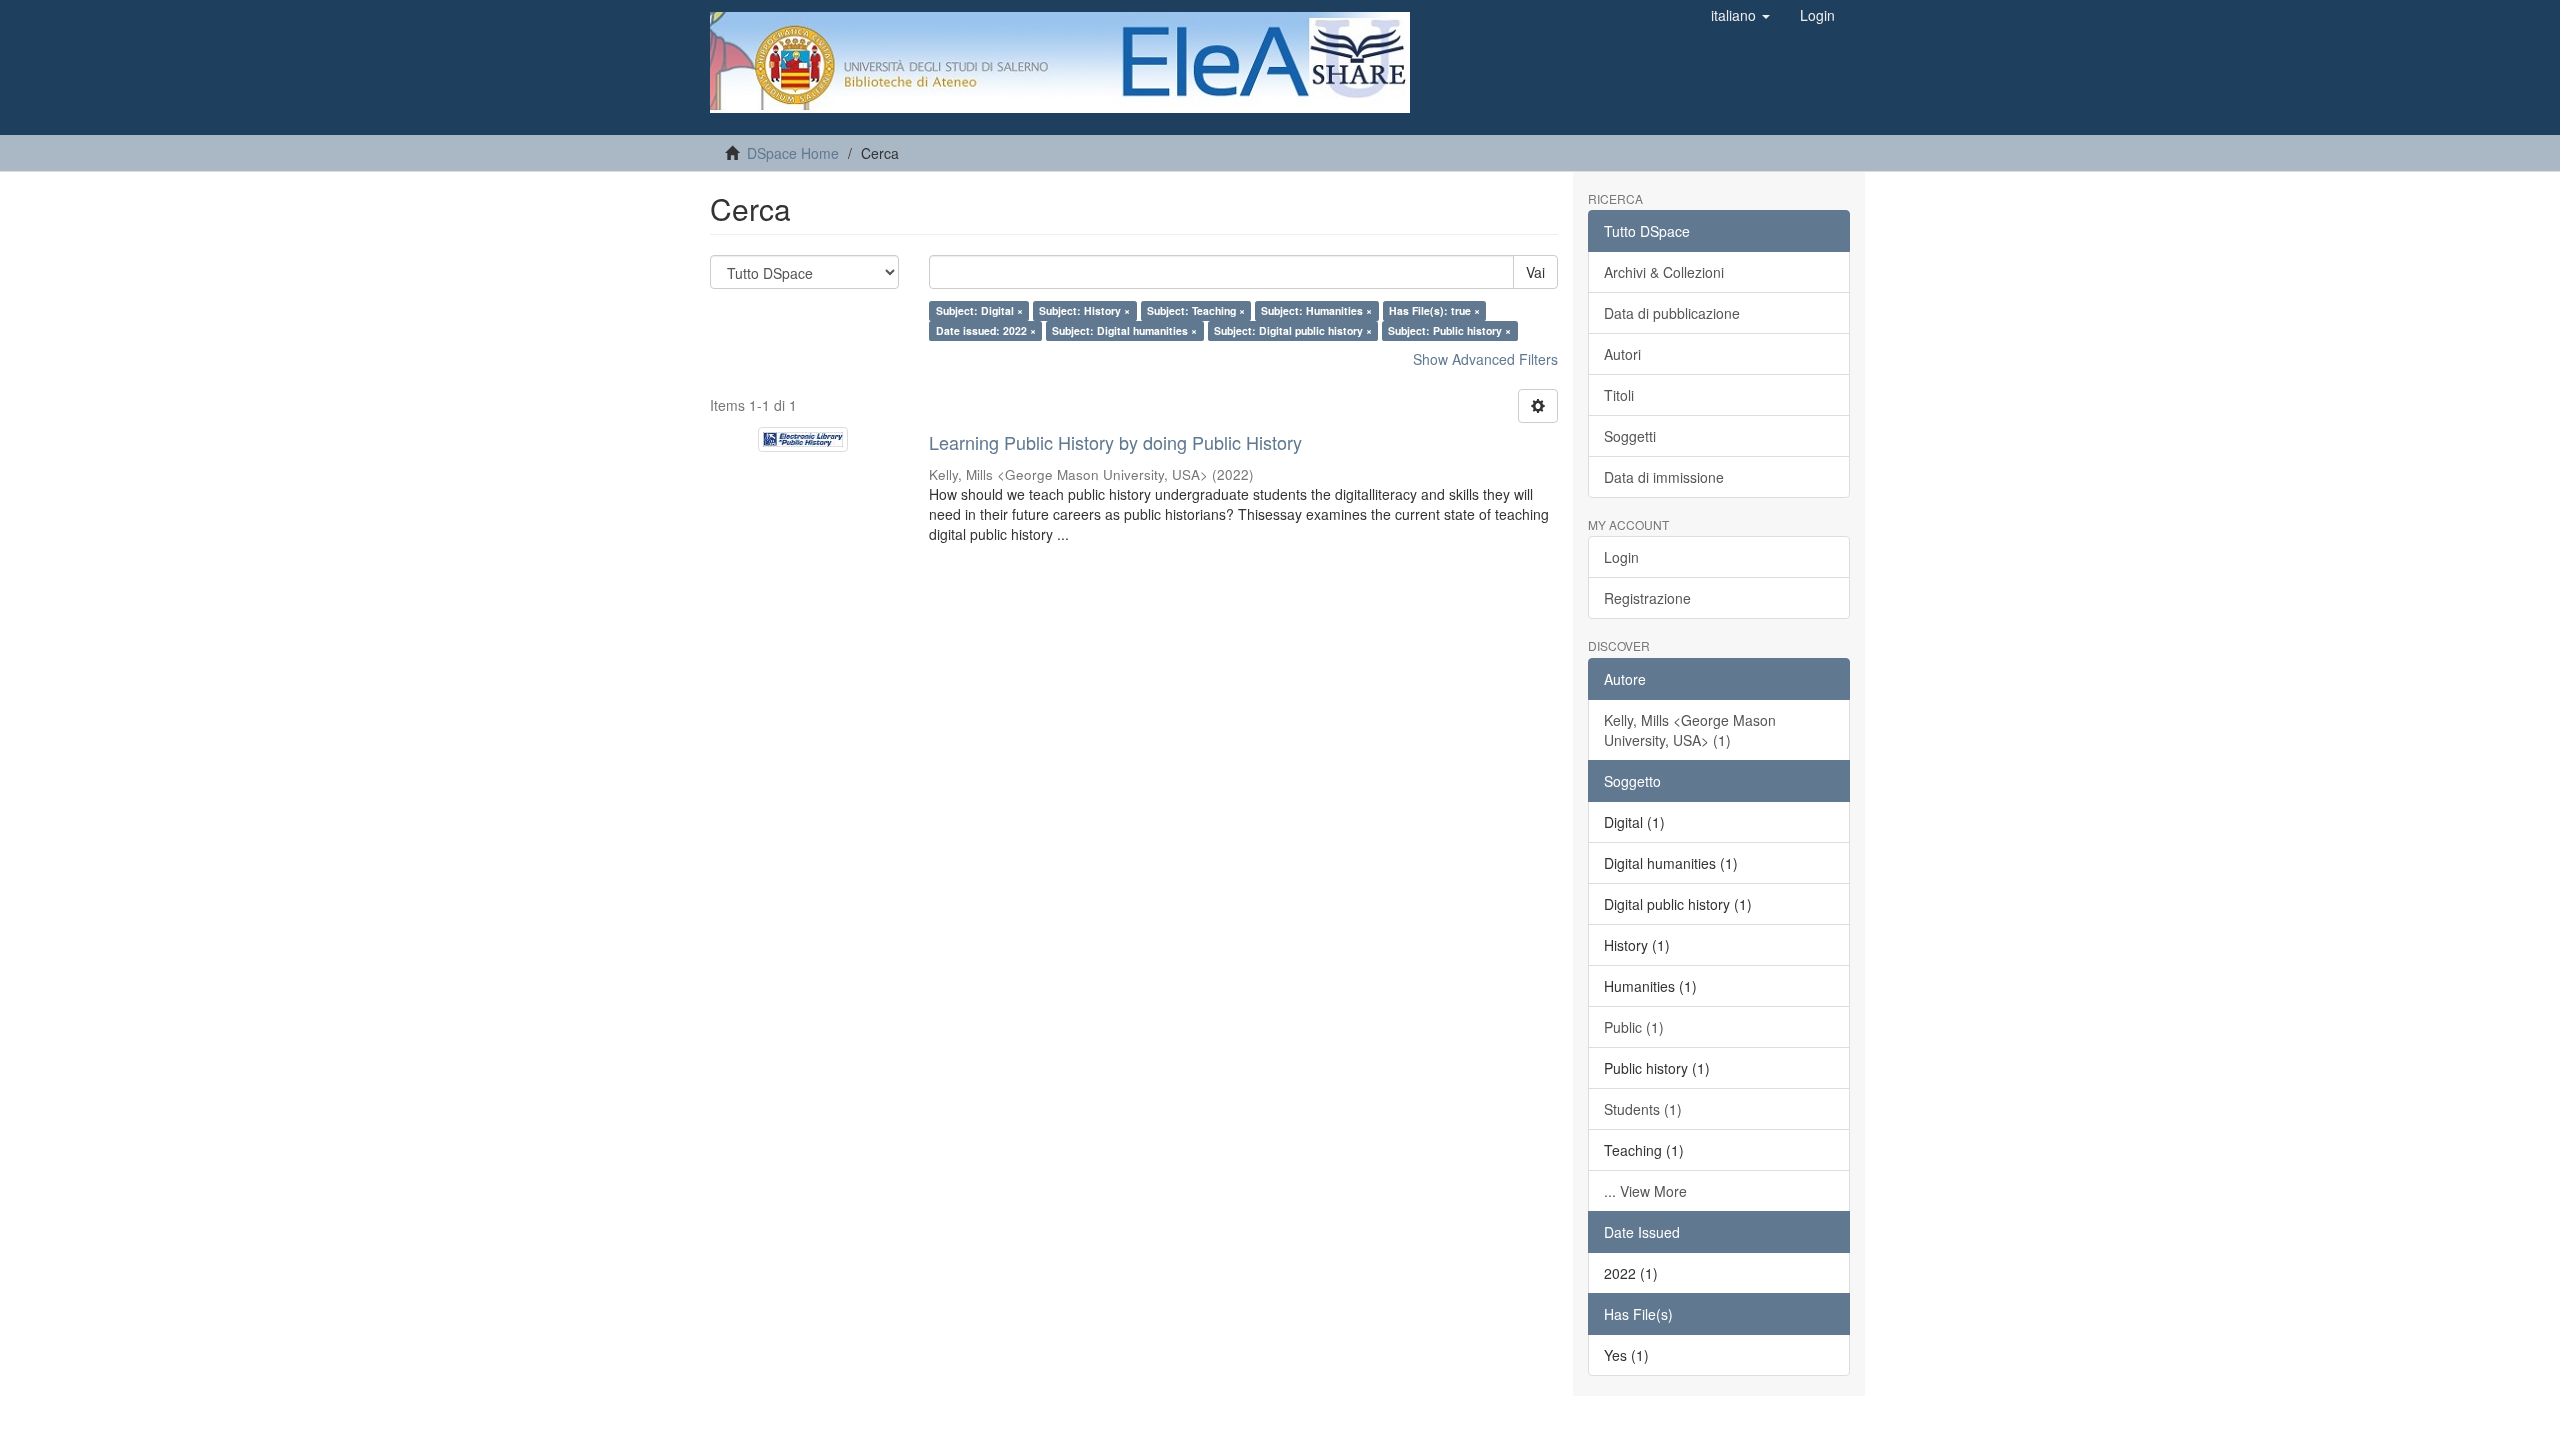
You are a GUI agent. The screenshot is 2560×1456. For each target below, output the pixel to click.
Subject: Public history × (1449, 330)
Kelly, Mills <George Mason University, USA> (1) (1690, 730)
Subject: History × (1084, 310)
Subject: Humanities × (1316, 310)
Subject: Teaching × (1196, 310)
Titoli (1619, 395)
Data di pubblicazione (1672, 313)
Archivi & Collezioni (1664, 272)
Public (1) (1634, 1027)
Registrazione (1647, 598)
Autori (1622, 354)
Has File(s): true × (1434, 310)
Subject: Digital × (979, 310)
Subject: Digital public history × (1293, 330)
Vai (1535, 272)
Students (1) (1643, 1109)
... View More (1645, 1191)
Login (1621, 557)
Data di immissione (1664, 477)
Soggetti (1630, 436)
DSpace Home (793, 153)
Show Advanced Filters (1485, 359)
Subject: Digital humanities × (1124, 330)
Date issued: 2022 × (986, 330)
